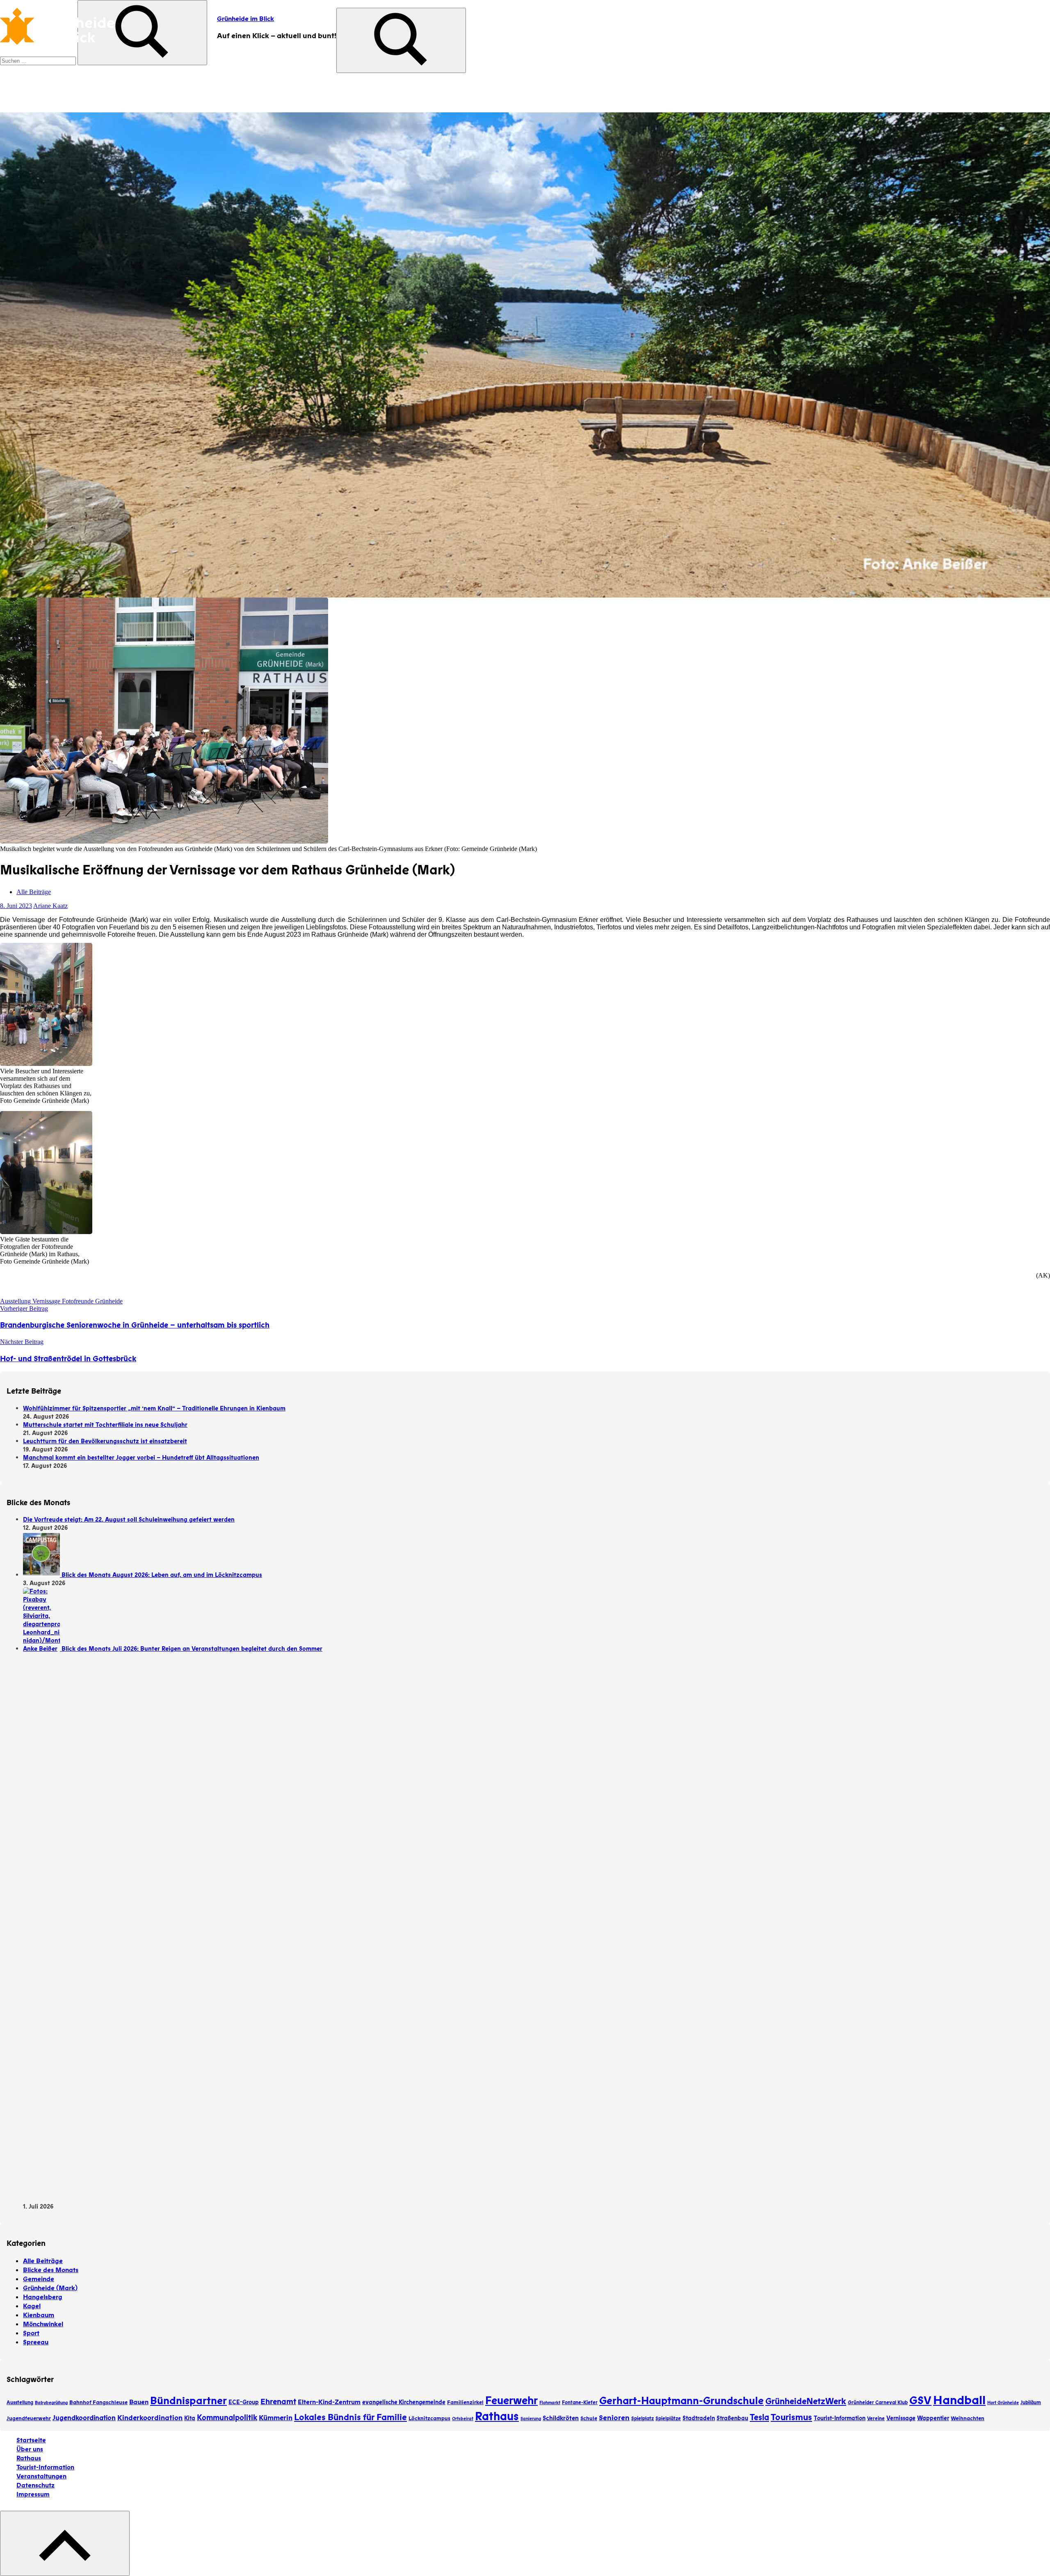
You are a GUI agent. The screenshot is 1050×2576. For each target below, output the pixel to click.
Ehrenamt (278, 2402)
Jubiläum (1031, 2403)
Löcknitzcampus (429, 2419)
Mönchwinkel (43, 2324)
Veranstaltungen (41, 2476)
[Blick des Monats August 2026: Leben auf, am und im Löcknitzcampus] (42, 1575)
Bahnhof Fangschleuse (98, 2403)
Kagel (32, 2306)
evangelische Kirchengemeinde (404, 2402)
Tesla (759, 2417)
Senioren (614, 2418)
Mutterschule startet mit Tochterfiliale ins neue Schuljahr (105, 1425)
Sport (31, 2333)
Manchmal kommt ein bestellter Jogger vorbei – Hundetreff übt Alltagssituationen (141, 1458)
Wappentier (933, 2418)
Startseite (31, 2440)
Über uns (30, 2449)
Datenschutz (35, 2485)
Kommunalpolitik (227, 2418)
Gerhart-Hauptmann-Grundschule (681, 2401)
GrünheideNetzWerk (806, 2401)
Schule (589, 2419)
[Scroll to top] (65, 2543)
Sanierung (531, 2419)
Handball (959, 2400)
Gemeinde (39, 2279)
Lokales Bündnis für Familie (350, 2417)
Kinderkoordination (150, 2418)
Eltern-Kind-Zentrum (329, 2402)
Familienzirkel (465, 2403)
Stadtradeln (699, 2418)
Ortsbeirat (463, 2419)
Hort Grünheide (1003, 2403)
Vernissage (901, 2418)
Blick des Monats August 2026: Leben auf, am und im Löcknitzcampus (162, 1575)
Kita (190, 2418)
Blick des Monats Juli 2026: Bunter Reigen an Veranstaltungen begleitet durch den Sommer (192, 1649)
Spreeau (36, 2342)
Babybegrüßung (51, 2403)
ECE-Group (244, 2402)
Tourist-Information (840, 2418)
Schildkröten (561, 2418)
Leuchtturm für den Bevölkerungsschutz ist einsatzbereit (105, 1441)
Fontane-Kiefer (580, 2403)
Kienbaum (39, 2315)
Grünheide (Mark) (50, 2288)
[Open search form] (401, 40)
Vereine (876, 2419)
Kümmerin (276, 2418)
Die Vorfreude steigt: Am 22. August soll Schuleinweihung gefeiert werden (129, 1520)
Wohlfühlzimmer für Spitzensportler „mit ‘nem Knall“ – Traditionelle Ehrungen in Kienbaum (154, 1408)
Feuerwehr (511, 2401)
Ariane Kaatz (50, 906)
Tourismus (791, 2417)
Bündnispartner (188, 2401)
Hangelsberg (43, 2297)
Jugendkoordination (84, 2418)
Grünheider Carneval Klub (878, 2403)
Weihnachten (968, 2419)
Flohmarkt (550, 2403)
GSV (920, 2401)
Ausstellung (20, 2403)
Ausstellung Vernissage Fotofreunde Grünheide (61, 1301)
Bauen (139, 2402)
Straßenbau (732, 2418)
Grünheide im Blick (245, 19)
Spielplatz (643, 2419)
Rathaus (497, 2416)
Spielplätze (668, 2419)
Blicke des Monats (51, 2270)
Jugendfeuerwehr (29, 2419)
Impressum (33, 2494)
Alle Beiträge (34, 892)
